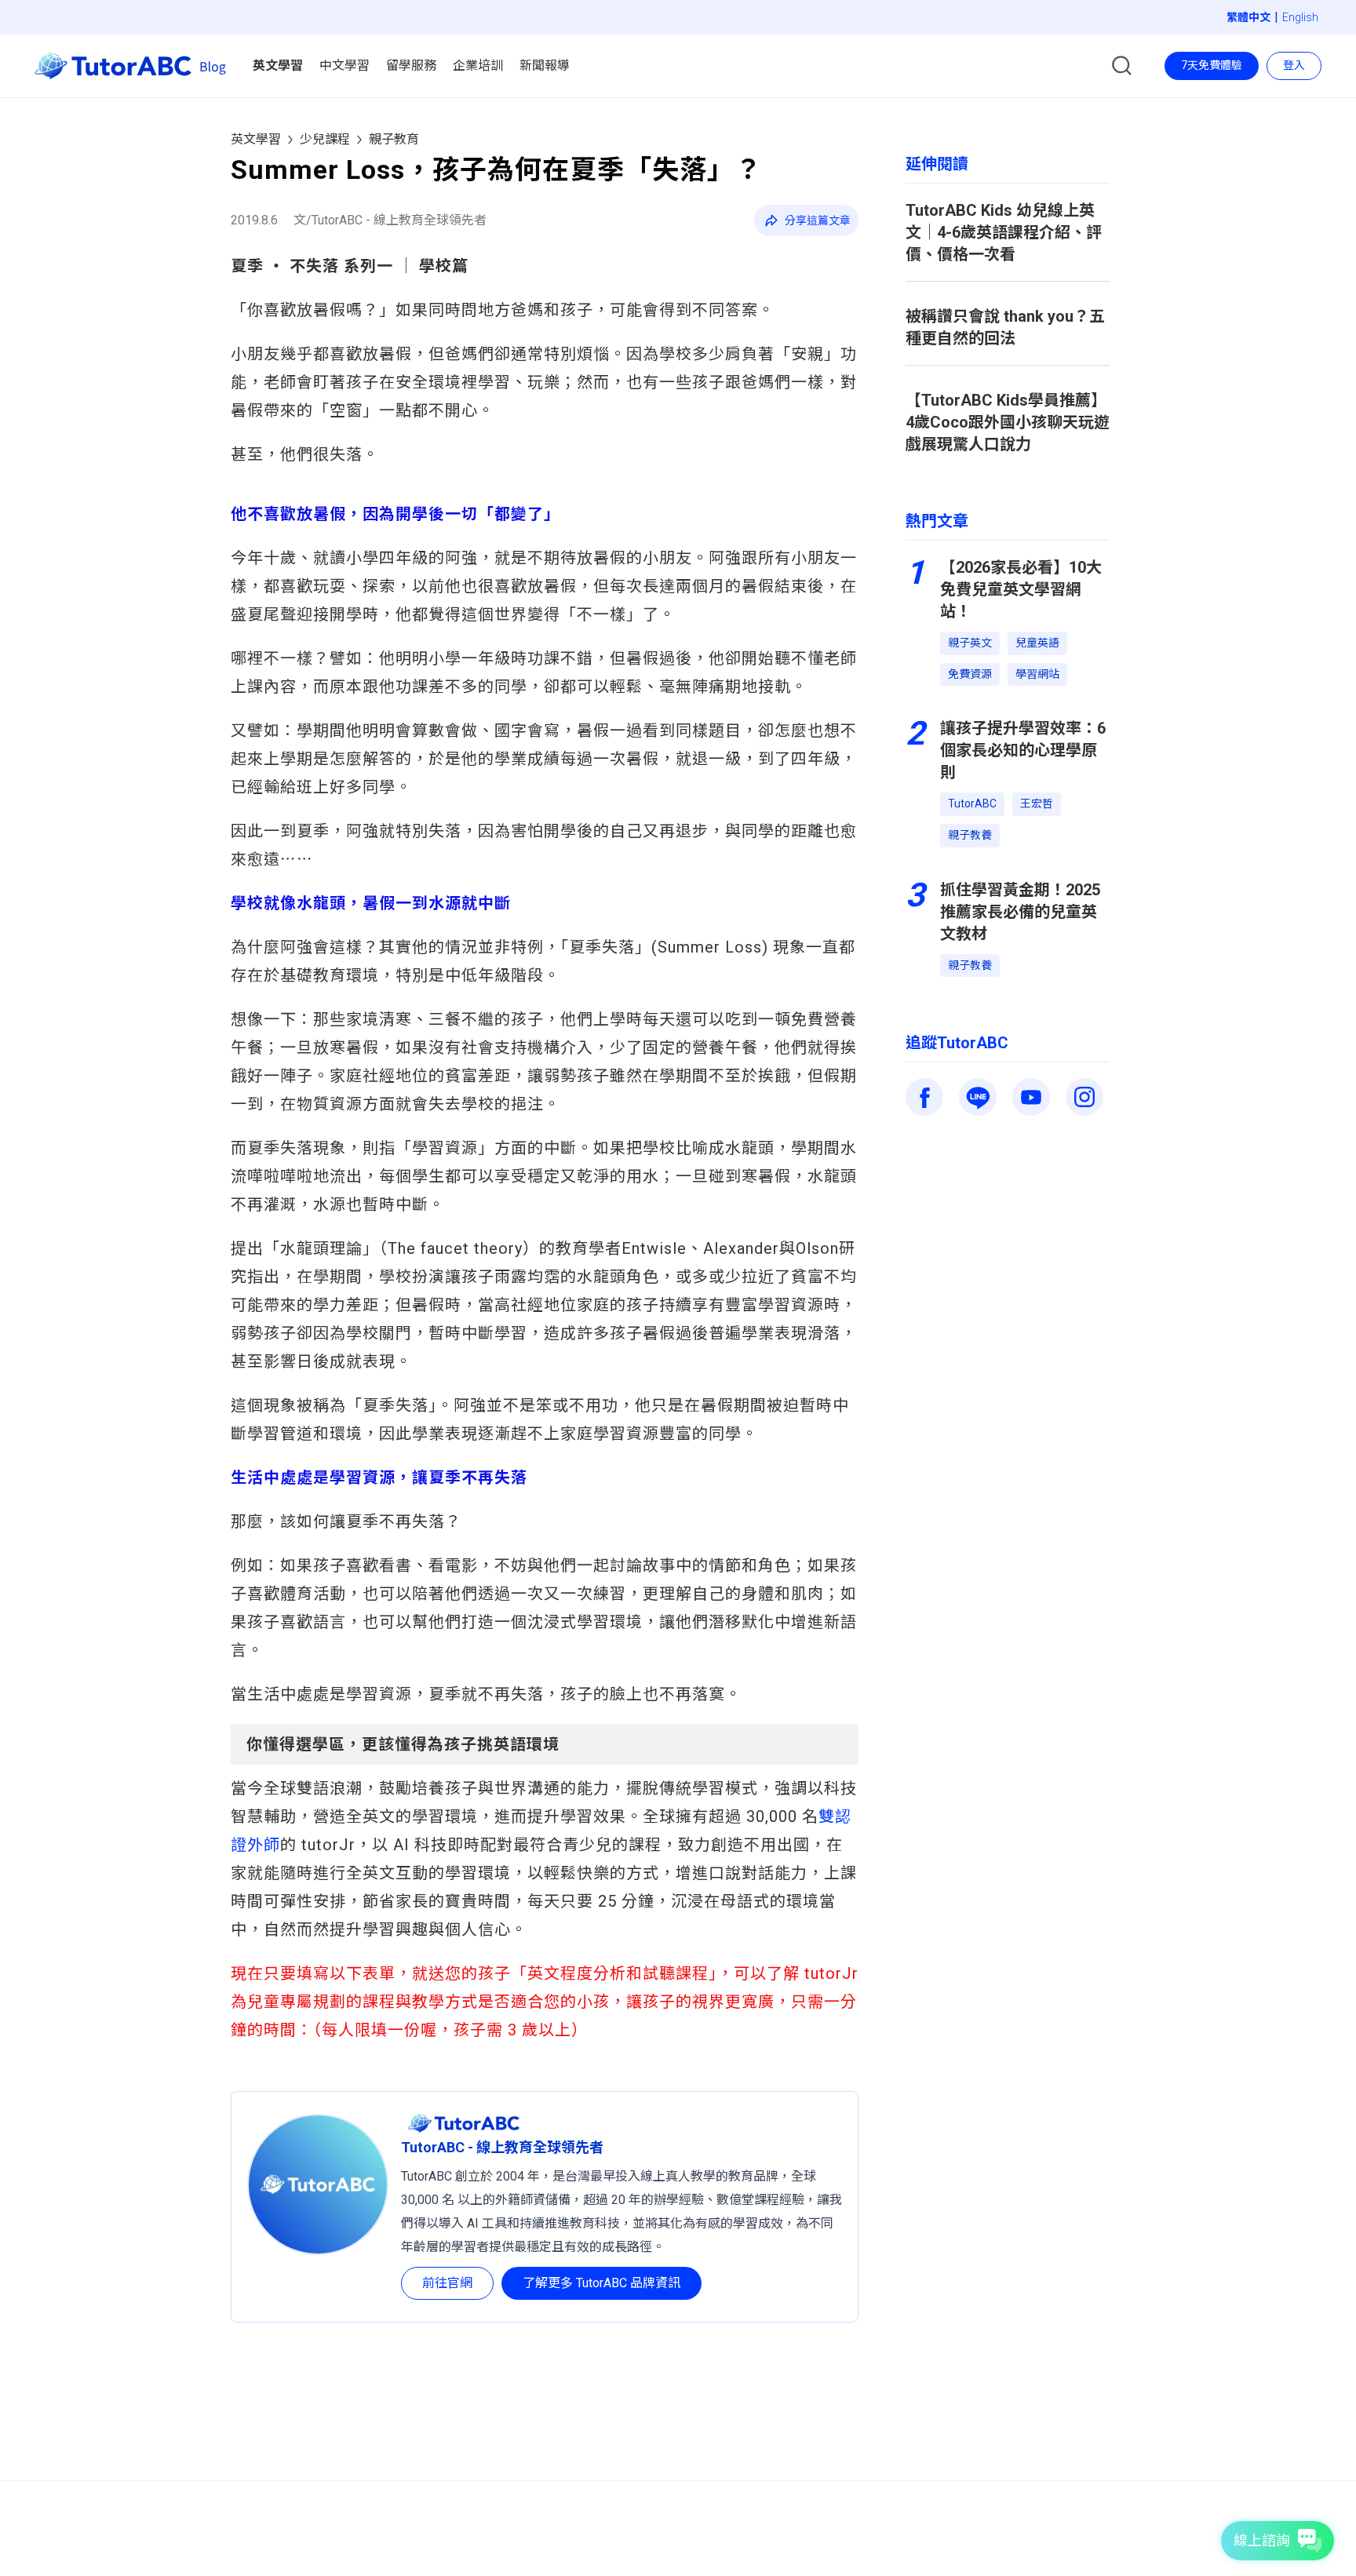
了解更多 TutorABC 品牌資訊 (601, 2283)
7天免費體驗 (1212, 65)
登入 (1294, 65)
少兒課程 (325, 139)
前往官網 (447, 2283)
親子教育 (394, 139)
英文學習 (256, 139)
